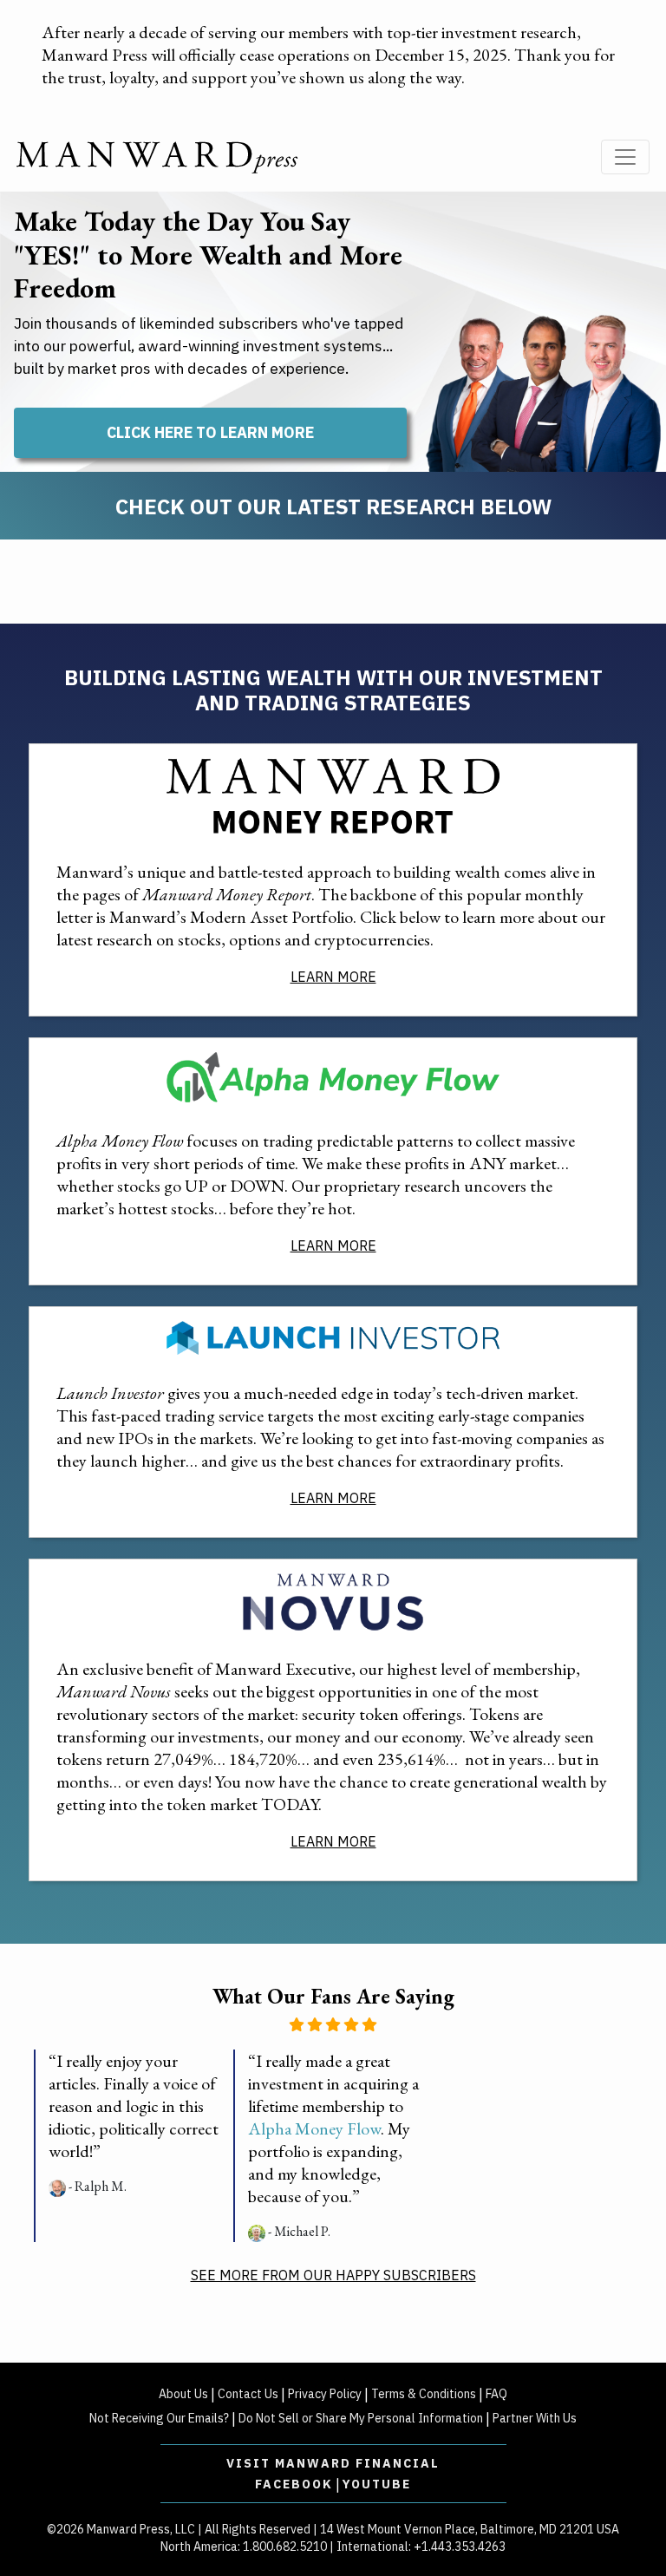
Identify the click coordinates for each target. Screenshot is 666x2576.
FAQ (496, 2394)
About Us (183, 2394)
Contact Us (248, 2394)
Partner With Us (535, 2418)
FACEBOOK (294, 2484)
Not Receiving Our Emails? (159, 2418)
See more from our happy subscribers (333, 2275)
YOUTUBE (377, 2484)
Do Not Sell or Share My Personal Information (361, 2418)
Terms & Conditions (424, 2394)
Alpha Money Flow (314, 2128)
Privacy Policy (325, 2394)
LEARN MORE (333, 977)
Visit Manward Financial (333, 2463)
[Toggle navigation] (625, 157)
